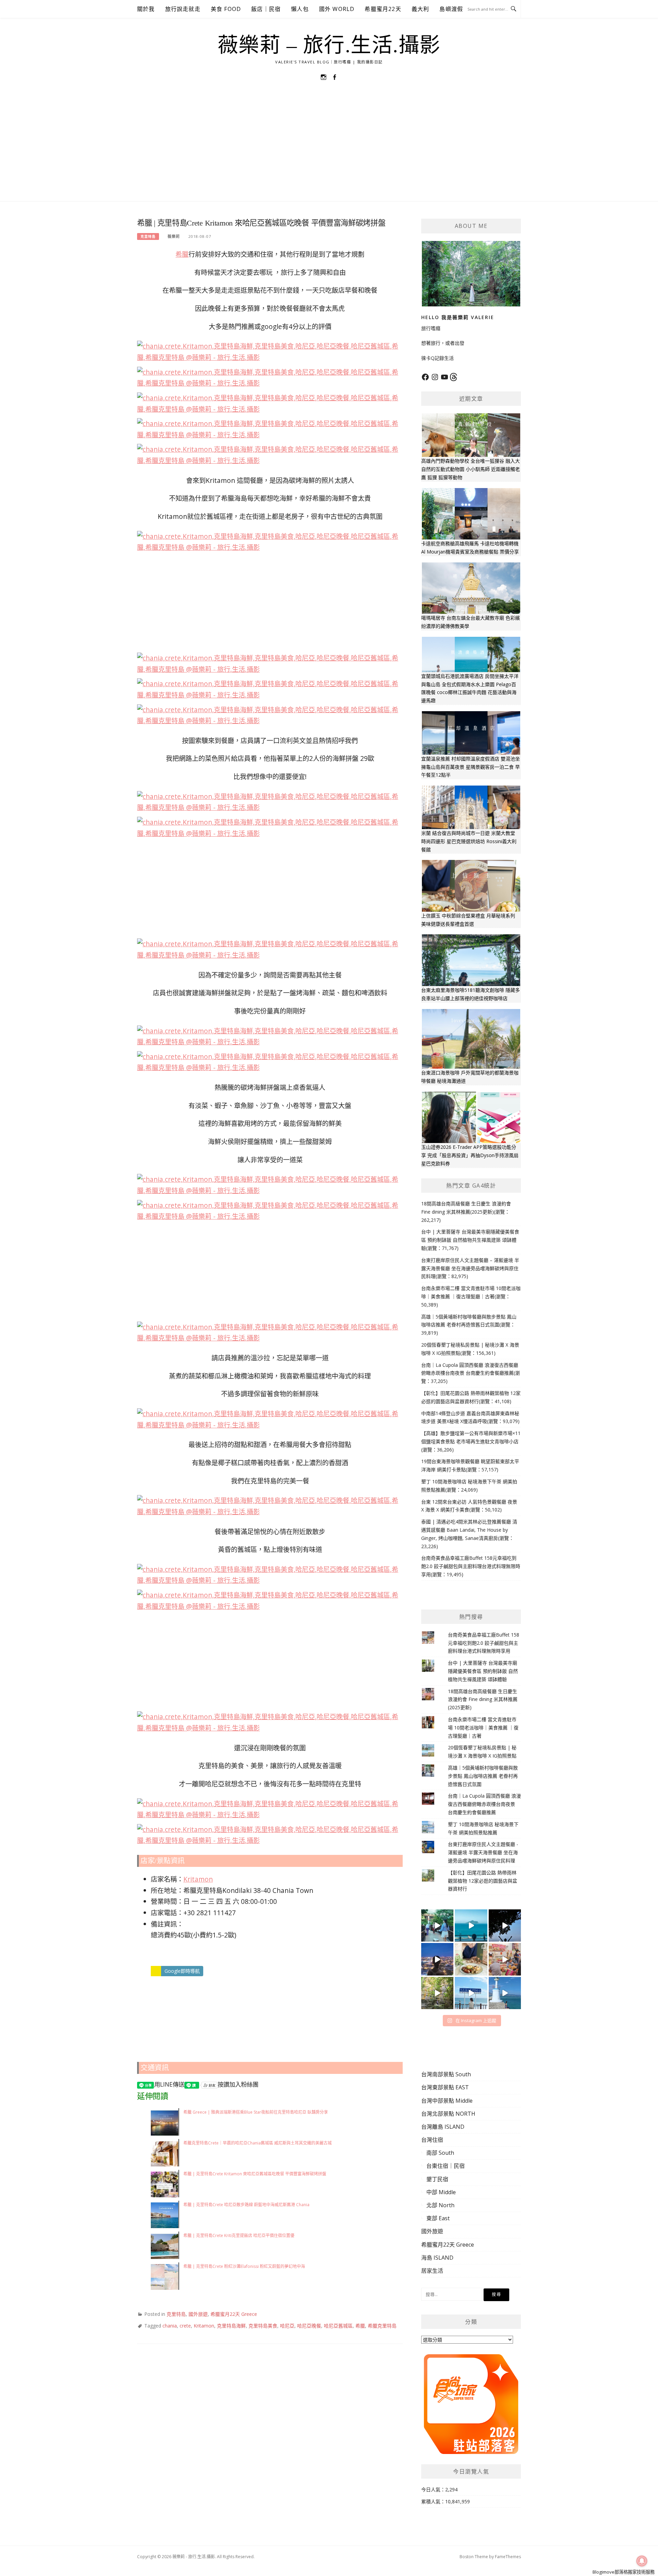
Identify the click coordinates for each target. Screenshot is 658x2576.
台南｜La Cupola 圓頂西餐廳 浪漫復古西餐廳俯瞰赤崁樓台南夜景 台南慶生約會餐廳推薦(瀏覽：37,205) (471, 1373)
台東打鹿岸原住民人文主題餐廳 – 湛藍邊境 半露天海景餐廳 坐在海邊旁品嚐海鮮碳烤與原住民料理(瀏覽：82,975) (470, 1268)
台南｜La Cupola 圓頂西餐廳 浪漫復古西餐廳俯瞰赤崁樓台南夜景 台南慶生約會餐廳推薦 (484, 1804)
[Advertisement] (329, 150)
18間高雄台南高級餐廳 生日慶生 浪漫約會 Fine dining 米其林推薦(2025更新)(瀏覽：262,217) (466, 1212)
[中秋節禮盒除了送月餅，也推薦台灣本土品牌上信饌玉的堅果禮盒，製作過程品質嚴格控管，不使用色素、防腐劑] (471, 1959)
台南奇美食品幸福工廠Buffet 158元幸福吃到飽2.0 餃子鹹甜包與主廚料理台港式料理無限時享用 (484, 1643)
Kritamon (198, 1879)
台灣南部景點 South (446, 2074)
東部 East (438, 2218)
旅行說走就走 (183, 9)
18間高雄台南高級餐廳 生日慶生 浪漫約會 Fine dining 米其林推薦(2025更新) (483, 1699)
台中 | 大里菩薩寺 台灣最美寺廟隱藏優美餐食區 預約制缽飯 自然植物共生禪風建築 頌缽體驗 (483, 1671)
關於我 (146, 9)
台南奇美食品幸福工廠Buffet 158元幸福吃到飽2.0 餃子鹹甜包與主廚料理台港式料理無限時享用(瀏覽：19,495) (471, 1566)
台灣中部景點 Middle (447, 2101)
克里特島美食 (263, 2326)
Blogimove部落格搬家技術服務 (624, 2572)
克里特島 (148, 236)
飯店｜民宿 (266, 9)
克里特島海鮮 (231, 2326)
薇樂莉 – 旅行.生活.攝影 (329, 45)
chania (170, 2326)
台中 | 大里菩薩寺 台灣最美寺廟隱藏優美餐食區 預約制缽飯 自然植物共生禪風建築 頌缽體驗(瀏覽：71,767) (470, 1240)
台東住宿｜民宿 (446, 2166)
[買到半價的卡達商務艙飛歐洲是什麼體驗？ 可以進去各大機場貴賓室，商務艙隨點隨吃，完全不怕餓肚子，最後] (437, 1925)
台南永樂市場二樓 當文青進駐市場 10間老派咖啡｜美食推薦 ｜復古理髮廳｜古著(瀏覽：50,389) (471, 1296)
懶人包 (300, 9)
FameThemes (508, 2557)
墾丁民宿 (437, 2179)
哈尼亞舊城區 (338, 2326)
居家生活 (432, 2271)
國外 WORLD (337, 9)
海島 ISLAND (437, 2258)
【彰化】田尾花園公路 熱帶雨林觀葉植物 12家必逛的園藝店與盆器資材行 (483, 1881)
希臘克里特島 (382, 2326)
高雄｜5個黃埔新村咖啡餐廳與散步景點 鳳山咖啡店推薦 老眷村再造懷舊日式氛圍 (483, 1776)
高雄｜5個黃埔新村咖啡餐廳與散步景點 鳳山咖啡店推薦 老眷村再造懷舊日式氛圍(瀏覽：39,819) (469, 1325)
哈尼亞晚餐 (309, 2326)
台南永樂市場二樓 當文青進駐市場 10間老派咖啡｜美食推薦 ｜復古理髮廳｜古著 (483, 1728)
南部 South (440, 2153)
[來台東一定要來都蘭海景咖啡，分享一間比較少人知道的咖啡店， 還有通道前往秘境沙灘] (471, 1993)
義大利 (421, 9)
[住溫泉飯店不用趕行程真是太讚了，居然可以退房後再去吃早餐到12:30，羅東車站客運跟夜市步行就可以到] (437, 1959)
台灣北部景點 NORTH (448, 2114)
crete (185, 2326)
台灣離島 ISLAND (443, 2127)
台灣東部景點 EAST (445, 2087)
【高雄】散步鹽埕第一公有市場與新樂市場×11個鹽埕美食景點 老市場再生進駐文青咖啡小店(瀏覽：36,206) (471, 1441)
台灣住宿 (432, 2140)
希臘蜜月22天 (383, 9)
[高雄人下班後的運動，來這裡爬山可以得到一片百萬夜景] (505, 1925)
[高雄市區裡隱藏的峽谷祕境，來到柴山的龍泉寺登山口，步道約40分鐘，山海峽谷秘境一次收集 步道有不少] (437, 1993)
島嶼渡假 (451, 9)
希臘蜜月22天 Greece (234, 2314)
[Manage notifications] (642, 2561)
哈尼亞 (287, 2326)
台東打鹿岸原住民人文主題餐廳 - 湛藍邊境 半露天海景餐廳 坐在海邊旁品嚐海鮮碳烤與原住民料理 (483, 1852)
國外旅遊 (198, 2314)
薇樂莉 (174, 236)
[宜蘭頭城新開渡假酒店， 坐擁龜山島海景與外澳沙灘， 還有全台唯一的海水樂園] (471, 1925)
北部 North (440, 2205)
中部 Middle (441, 2192)
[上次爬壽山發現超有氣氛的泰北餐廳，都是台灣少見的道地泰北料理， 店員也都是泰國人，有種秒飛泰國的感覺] (505, 1959)
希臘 (182, 254)
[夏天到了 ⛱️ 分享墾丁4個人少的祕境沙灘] (505, 1993)
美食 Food (226, 9)
